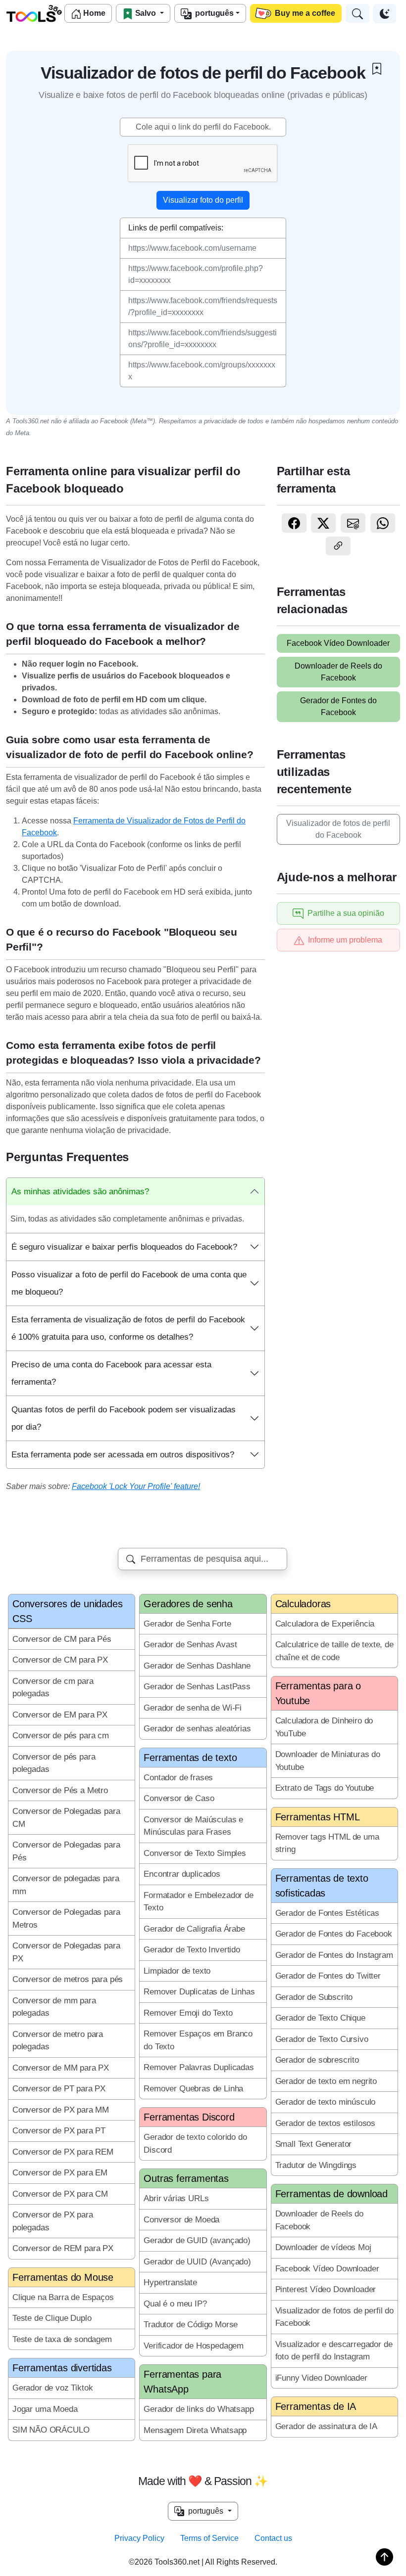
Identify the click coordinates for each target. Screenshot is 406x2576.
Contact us (273, 2538)
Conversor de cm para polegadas (53, 1688)
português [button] (205, 2511)
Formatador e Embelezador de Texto (198, 1902)
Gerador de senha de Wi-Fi (193, 1708)
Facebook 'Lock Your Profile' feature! (136, 1486)
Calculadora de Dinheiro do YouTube (324, 1727)
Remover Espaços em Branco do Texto (198, 2040)
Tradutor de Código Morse (191, 2325)
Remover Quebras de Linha (193, 2089)
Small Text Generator (314, 2144)
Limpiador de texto (177, 1971)
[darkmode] (385, 14)
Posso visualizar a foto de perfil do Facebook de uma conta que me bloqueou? (129, 1283)
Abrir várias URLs (176, 2198)
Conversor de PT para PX (59, 2089)
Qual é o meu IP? (175, 2304)
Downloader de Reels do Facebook (338, 672)
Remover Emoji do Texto (188, 2013)
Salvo (146, 13)
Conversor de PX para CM (60, 2194)
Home (94, 13)
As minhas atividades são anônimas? (80, 1192)
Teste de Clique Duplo (52, 2318)
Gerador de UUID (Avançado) (197, 2262)
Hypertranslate (170, 2282)
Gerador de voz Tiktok (52, 2388)
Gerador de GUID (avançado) (197, 2240)
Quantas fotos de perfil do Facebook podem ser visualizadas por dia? (124, 1418)
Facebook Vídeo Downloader (338, 643)
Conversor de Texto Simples (195, 1853)
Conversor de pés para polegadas (54, 1763)
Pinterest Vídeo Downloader (326, 2289)
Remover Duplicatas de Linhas (199, 1992)
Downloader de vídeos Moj (323, 2247)
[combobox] (203, 1559)
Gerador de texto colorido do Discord (195, 2144)
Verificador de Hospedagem (194, 2346)
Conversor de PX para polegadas (53, 2221)
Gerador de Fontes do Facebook (338, 706)
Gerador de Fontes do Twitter (328, 1976)
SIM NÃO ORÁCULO (51, 2430)
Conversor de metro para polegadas (58, 2041)
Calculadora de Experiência (325, 1624)
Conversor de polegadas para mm (66, 1885)
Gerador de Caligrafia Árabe (194, 1929)
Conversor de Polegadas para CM (66, 1818)
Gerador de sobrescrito (317, 2060)
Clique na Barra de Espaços (63, 2297)
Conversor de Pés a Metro (60, 1790)
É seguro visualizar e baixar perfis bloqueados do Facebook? (124, 1247)
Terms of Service (209, 2538)
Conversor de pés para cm (61, 1736)
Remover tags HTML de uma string (327, 1843)
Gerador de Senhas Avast (190, 1645)
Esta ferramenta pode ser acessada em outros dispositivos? (123, 1455)
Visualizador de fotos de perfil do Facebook (338, 829)
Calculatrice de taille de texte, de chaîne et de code (334, 1651)
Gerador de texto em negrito (326, 2081)
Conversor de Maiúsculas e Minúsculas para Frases (193, 1826)
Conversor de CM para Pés (62, 1639)
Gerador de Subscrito (314, 1997)
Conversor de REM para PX (63, 2248)
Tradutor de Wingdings (316, 2165)
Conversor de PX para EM (60, 2173)
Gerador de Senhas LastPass (197, 1687)
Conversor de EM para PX (60, 1715)
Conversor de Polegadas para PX (66, 1952)
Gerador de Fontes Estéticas (327, 1913)
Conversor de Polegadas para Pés (66, 1851)
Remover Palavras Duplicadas (199, 2067)
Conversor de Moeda (181, 2220)
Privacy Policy (139, 2538)
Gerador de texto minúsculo (326, 2102)
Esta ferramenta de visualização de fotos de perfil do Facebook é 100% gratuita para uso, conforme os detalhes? (128, 1328)
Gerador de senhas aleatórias (197, 1729)
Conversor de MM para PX (61, 2068)
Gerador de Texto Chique (320, 2018)
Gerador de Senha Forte (187, 1624)
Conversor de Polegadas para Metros (66, 1919)
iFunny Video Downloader (321, 2378)
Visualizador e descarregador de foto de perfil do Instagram (334, 2351)
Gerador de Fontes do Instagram (334, 1955)
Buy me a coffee (304, 13)
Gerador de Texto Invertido (192, 1950)
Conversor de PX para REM (63, 2152)
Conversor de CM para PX (60, 1660)
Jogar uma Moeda (45, 2409)
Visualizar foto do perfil (203, 200)
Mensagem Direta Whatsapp (195, 2430)
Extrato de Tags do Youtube (325, 1788)
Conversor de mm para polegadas (54, 2007)
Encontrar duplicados (182, 1874)
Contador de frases (178, 1778)
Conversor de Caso (179, 1798)
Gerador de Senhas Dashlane (197, 1666)
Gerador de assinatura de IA (326, 2426)
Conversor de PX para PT (59, 2131)
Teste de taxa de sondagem (62, 2339)
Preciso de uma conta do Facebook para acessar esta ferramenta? (111, 1373)
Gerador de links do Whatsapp (199, 2409)
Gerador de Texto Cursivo (322, 2039)
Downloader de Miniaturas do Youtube (328, 1761)
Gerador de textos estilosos (325, 2123)
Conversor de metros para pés (68, 1979)
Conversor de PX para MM (61, 2110)
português (213, 13)
